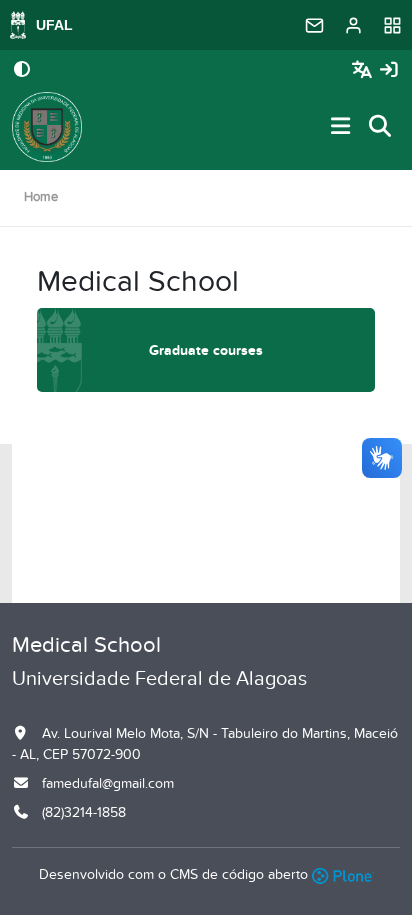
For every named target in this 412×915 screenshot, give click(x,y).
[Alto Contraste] (22, 71)
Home (41, 197)
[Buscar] (381, 127)
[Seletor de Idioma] (364, 70)
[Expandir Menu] (341, 127)
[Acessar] (389, 70)
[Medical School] (47, 127)
